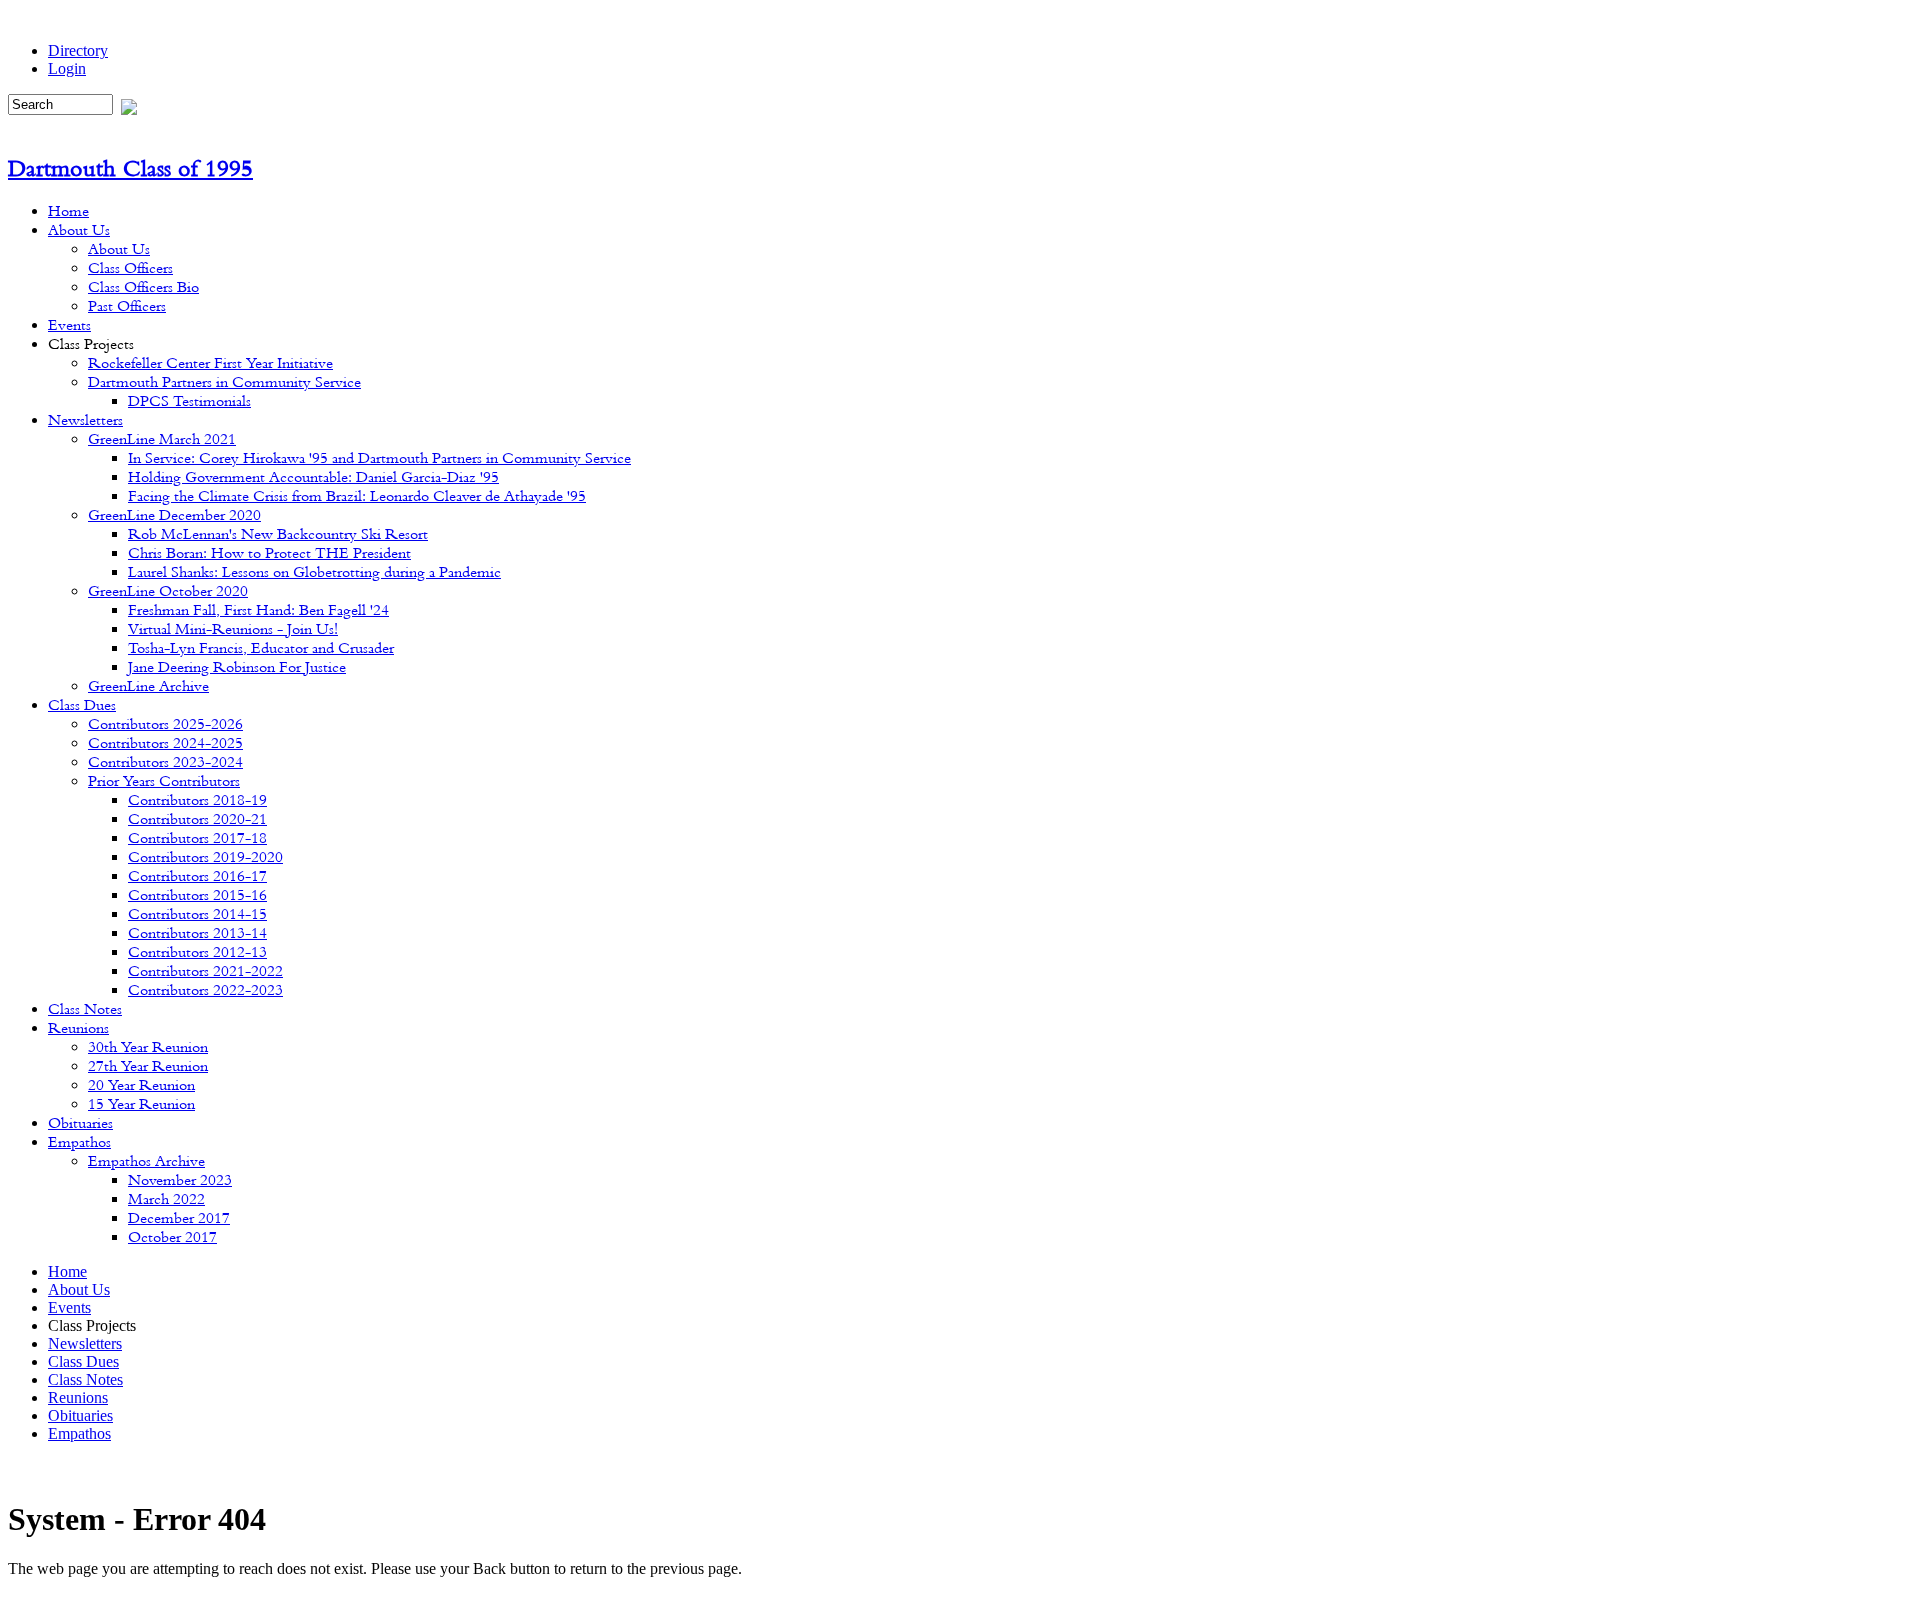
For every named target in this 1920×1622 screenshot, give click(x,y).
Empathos (79, 1433)
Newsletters (85, 1343)
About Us (79, 1289)
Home (67, 1271)
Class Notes (85, 1379)
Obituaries (80, 1415)
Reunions (78, 1397)
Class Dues (83, 1361)
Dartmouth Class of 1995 (130, 168)
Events (69, 1307)
